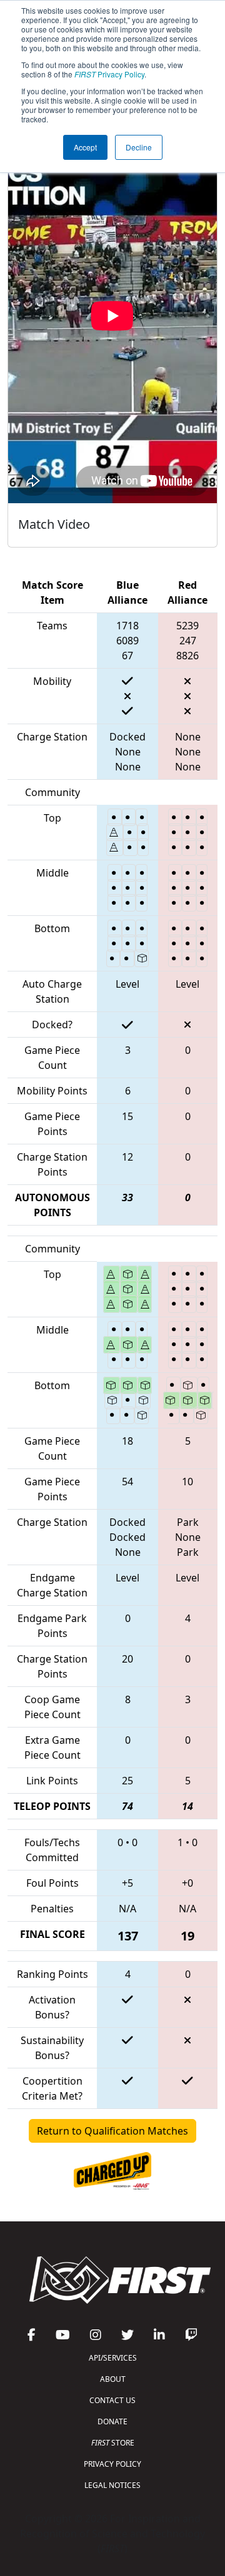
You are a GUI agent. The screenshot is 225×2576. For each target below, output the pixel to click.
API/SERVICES (113, 2358)
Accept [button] (85, 147)
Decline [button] (139, 147)
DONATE (112, 2421)
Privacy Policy (109, 74)
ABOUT (113, 2379)
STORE (113, 2443)
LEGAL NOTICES (112, 2485)
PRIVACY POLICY (112, 2464)
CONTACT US (112, 2400)
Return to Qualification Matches (112, 2131)
